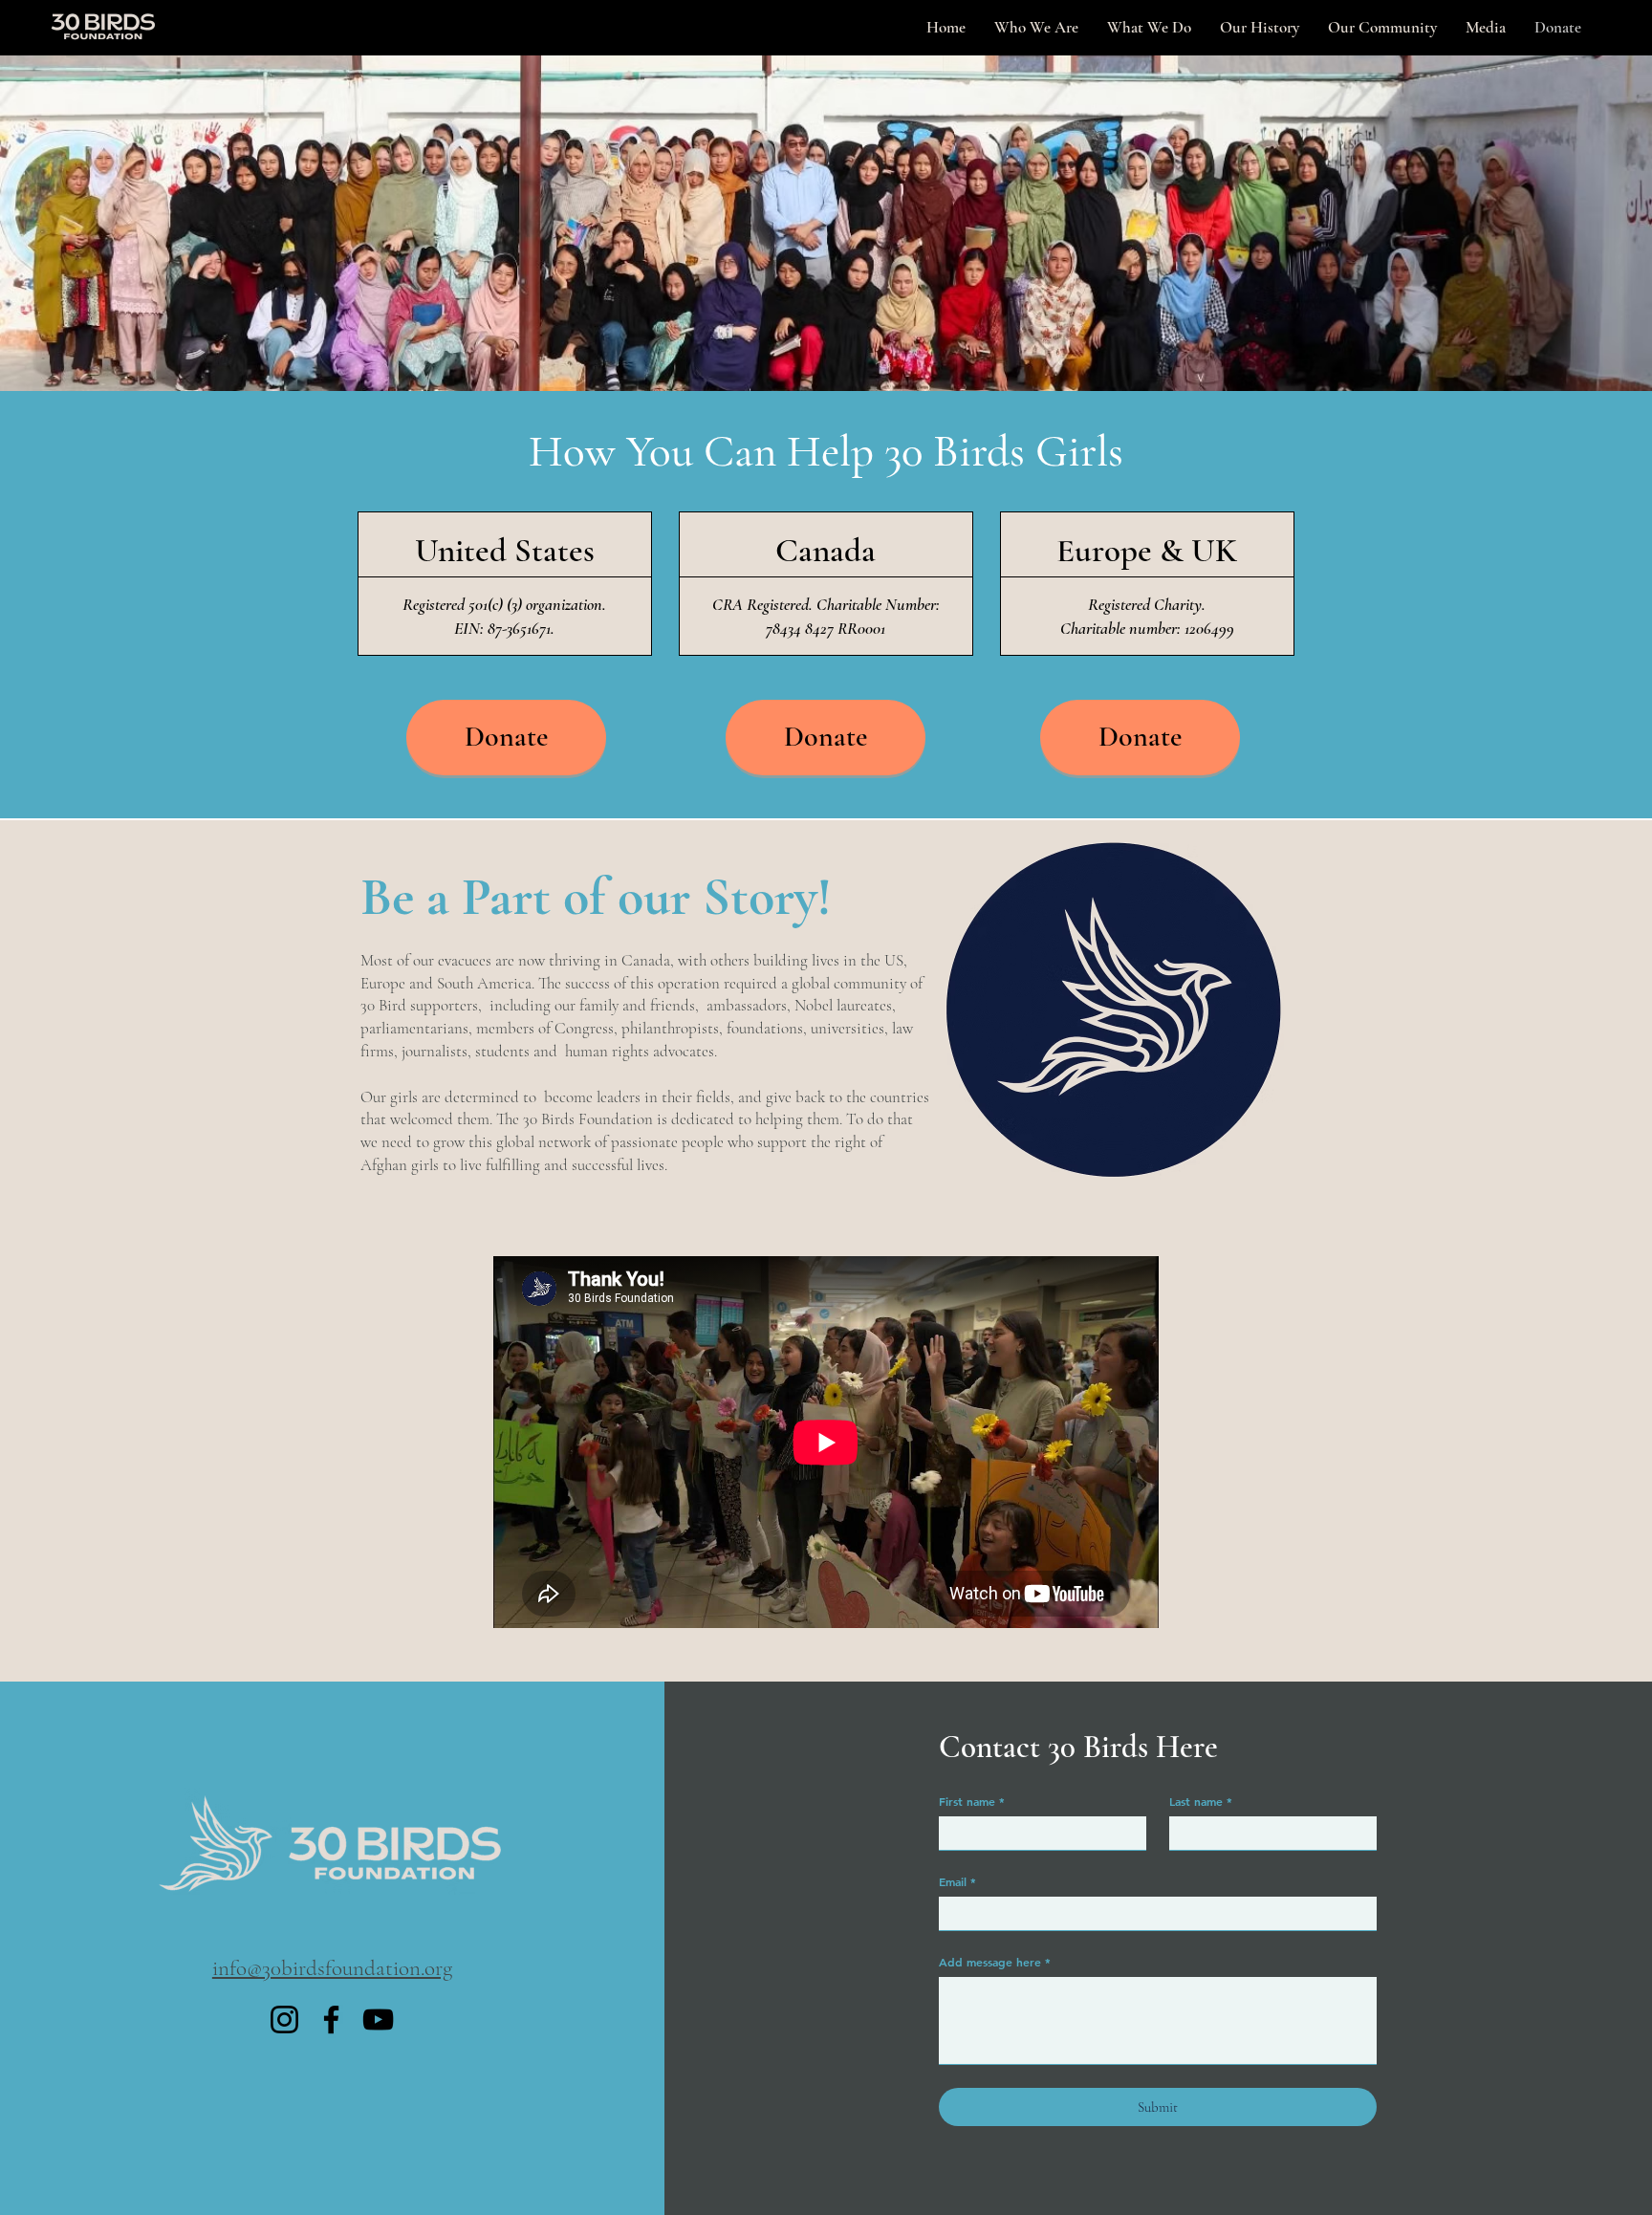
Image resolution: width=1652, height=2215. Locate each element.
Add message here (995, 1962)
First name (972, 1801)
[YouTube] (378, 2020)
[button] (1486, 28)
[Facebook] (331, 2020)
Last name (1201, 1801)
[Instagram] (284, 2020)
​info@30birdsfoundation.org (332, 1968)
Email (957, 1881)
